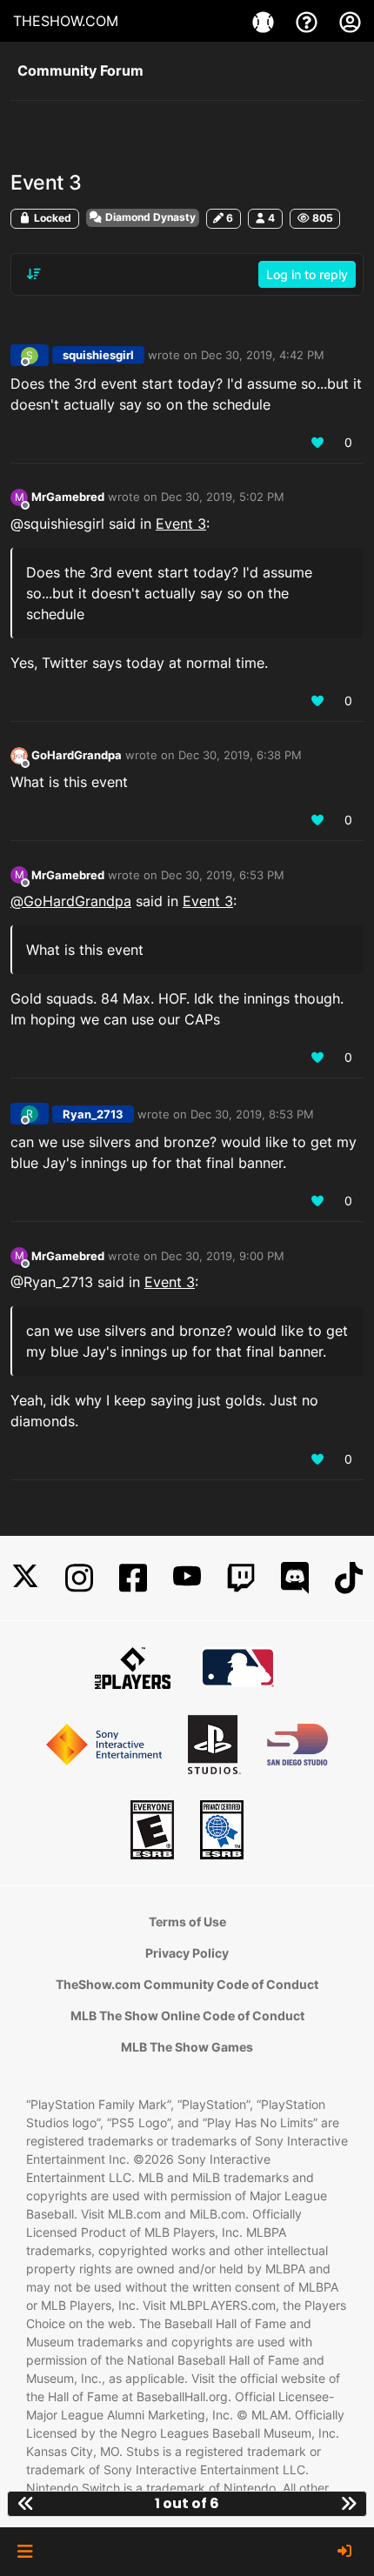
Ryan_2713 (93, 1114)
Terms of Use (187, 1922)
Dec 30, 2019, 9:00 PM (223, 1256)
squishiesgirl (98, 355)
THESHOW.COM (66, 21)
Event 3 (181, 524)
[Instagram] (79, 1578)
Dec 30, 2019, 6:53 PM (223, 875)
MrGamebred (68, 497)
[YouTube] (187, 1578)
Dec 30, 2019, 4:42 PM (263, 355)
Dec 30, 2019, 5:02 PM (223, 497)
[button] (25, 2552)
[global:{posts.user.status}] (19, 755)
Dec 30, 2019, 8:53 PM (252, 1114)
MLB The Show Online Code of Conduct (187, 2015)
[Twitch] (241, 1578)
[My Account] (350, 21)
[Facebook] (133, 1578)
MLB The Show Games (187, 2047)
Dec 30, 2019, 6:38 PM (240, 755)
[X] (25, 1578)
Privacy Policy (187, 1953)
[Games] (265, 21)
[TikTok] (349, 1578)
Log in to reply (307, 274)
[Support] (309, 21)
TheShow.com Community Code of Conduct (187, 1984)
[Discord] (295, 1578)
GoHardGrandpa (77, 755)
